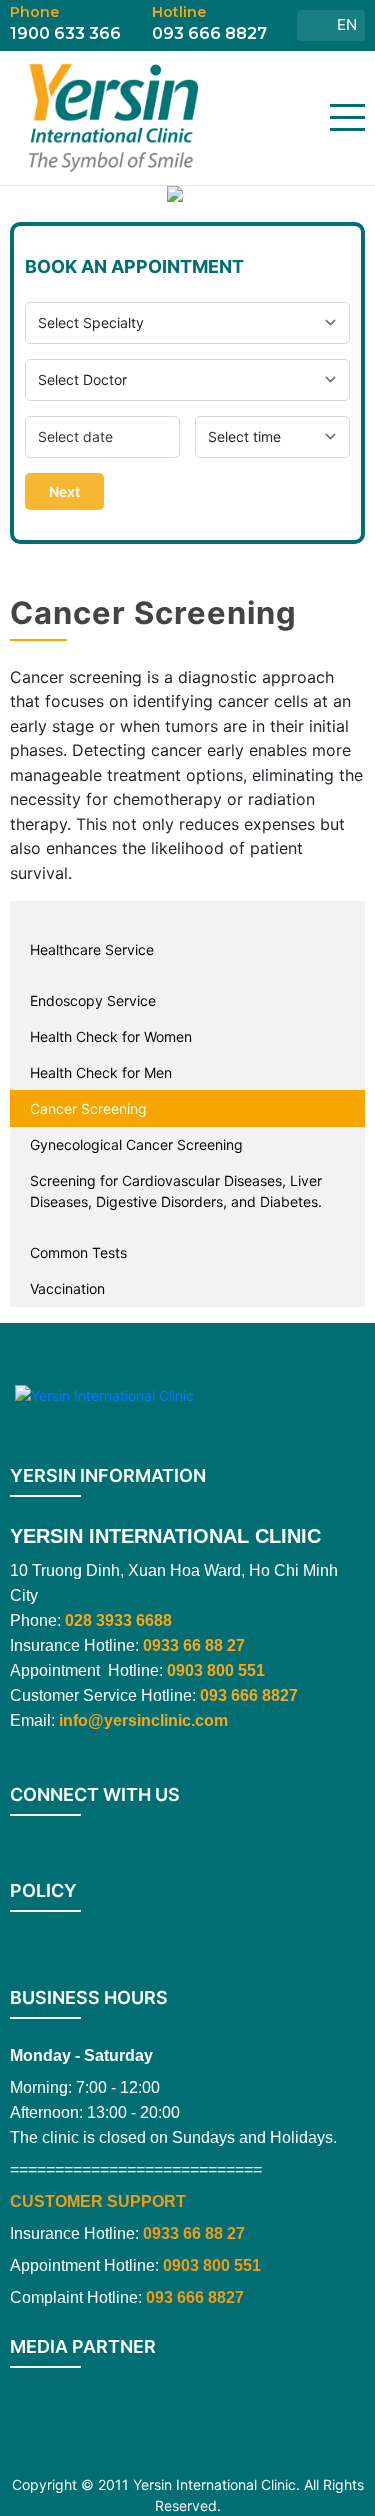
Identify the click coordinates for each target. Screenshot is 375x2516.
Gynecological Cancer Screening (136, 1144)
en (347, 24)
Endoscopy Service (93, 1000)
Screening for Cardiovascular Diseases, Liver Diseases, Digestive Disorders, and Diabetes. (176, 1191)
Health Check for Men (101, 1072)
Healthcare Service (92, 949)
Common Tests (78, 1252)
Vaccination (67, 1288)
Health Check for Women (111, 1036)
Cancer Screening (88, 1108)
